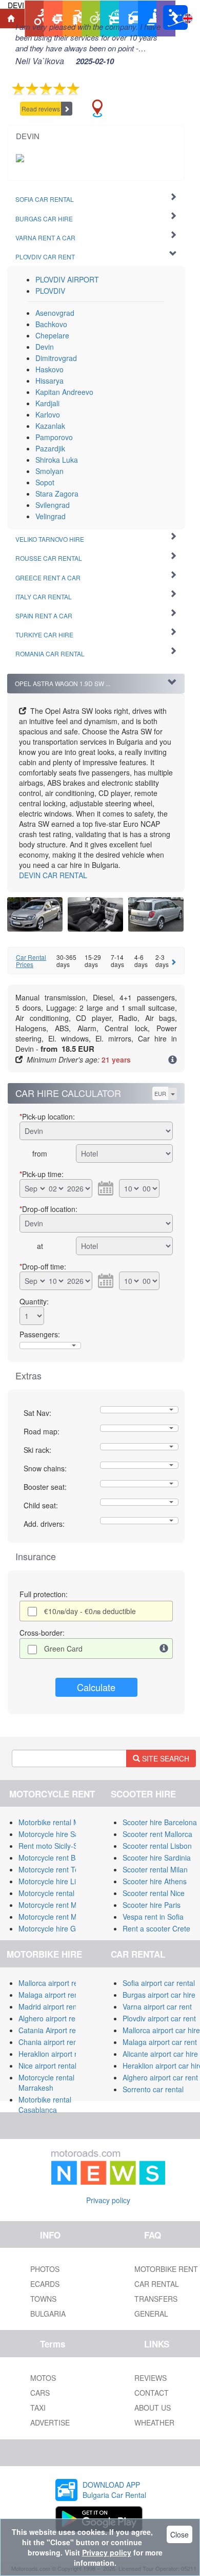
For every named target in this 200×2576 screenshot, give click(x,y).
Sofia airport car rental (159, 1983)
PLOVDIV (50, 291)
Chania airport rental (52, 2042)
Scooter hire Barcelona (160, 1822)
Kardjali (47, 403)
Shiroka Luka (57, 460)
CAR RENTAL (53, 875)
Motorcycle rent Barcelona (61, 1858)
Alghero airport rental (53, 2018)
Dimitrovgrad (56, 358)
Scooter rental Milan (155, 1869)
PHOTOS (45, 2269)
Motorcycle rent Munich (56, 1917)
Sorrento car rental (153, 2089)
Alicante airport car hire (160, 2054)
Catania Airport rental (53, 2030)
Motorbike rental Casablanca (45, 2105)
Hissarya (49, 381)
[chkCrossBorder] (164, 1649)
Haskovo (49, 369)
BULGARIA (48, 2314)
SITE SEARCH (165, 1758)
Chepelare (52, 335)
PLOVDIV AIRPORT (67, 279)
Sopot (45, 482)
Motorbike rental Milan (55, 1822)
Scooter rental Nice (154, 1893)
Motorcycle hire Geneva (57, 1928)
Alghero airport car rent (160, 2077)
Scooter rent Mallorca (157, 1834)
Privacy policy (108, 2200)
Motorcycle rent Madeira (58, 1905)
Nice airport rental (47, 2066)
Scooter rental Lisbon (157, 1846)
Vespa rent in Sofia (153, 1917)
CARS (40, 2393)
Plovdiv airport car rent (159, 2018)
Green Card (63, 1649)
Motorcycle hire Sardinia (58, 1834)
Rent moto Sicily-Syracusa (61, 1846)
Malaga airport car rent (160, 2042)
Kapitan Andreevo (64, 392)
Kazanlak (50, 426)
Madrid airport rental (52, 2006)
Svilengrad (53, 505)
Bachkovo (51, 324)
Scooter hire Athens (155, 1881)
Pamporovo (54, 437)
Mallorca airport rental (54, 1983)
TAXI (38, 2408)
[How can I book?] (173, 1060)
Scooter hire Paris (152, 1905)
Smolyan (49, 471)
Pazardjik (50, 448)
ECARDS (45, 2284)
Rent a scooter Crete (156, 1928)
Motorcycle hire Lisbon (55, 1881)
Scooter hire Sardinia (157, 1858)
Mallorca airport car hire (161, 2030)
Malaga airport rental (52, 1995)
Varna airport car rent (157, 2006)
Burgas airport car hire (159, 1995)
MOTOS (43, 2378)
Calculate (96, 1687)
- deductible (90, 1611)
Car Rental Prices (31, 960)
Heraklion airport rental (56, 2054)
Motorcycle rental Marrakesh (46, 2082)
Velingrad (51, 516)
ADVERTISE (50, 2422)
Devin (45, 347)
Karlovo (48, 414)
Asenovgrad (55, 313)
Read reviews (41, 109)
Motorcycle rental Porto (56, 1893)
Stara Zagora (57, 494)
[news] (108, 2165)
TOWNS (43, 2299)
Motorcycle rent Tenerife (58, 1869)
